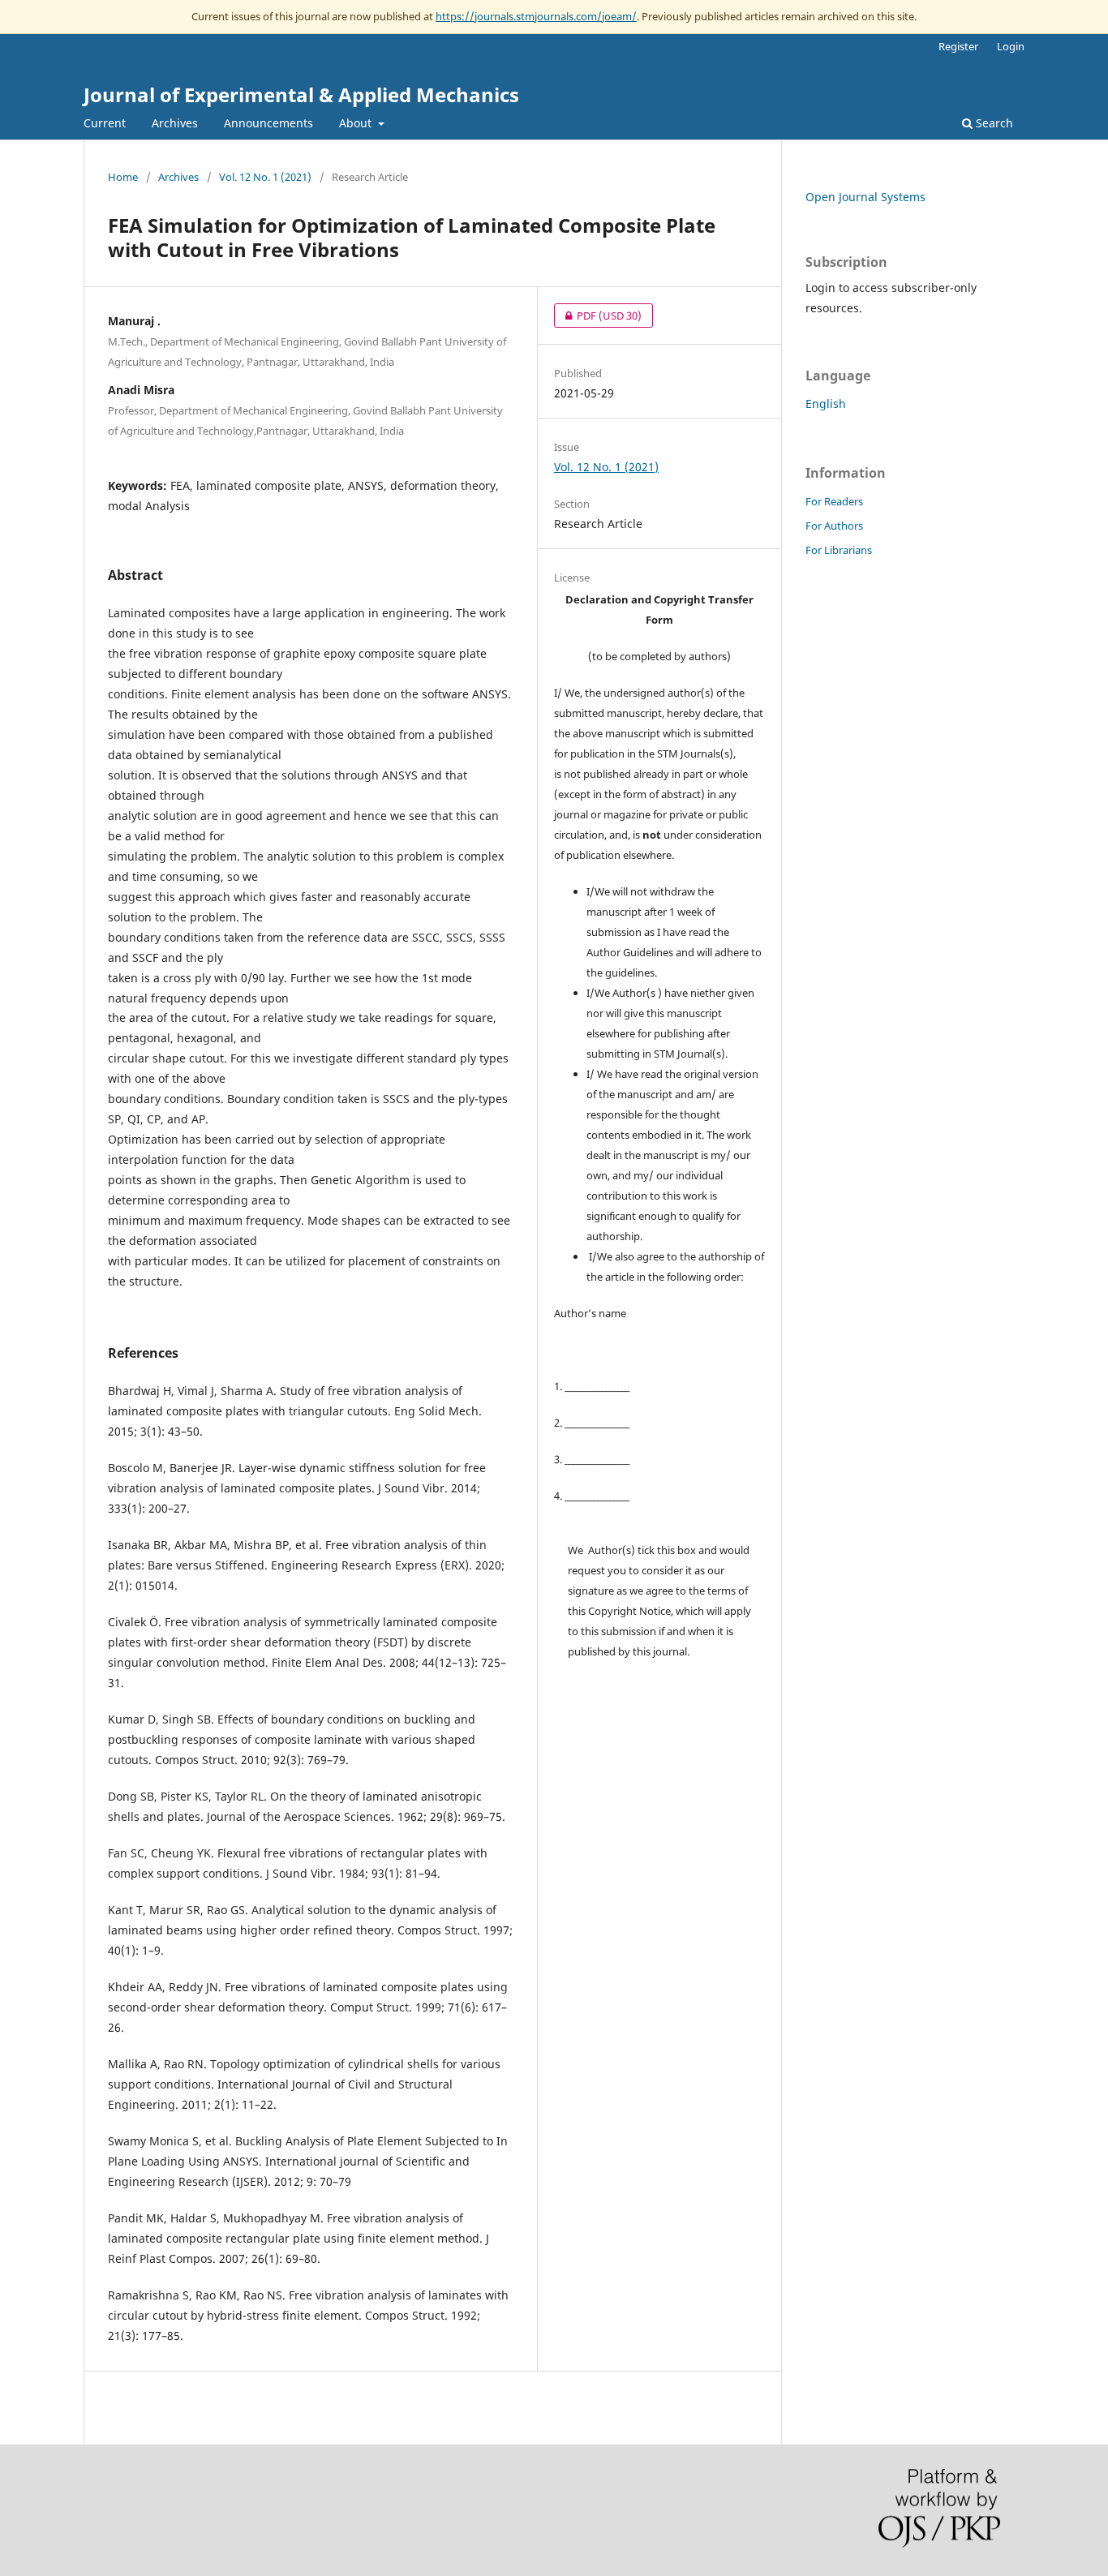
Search (993, 123)
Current (105, 123)
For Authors (834, 526)
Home (123, 177)
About (357, 123)
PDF (598, 316)
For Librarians (839, 550)
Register (958, 46)
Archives (175, 123)
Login (1011, 46)
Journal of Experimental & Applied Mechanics (301, 94)
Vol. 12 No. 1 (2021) (265, 177)
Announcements (268, 123)
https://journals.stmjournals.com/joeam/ (536, 16)
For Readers (834, 501)
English (826, 404)
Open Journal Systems (865, 197)
